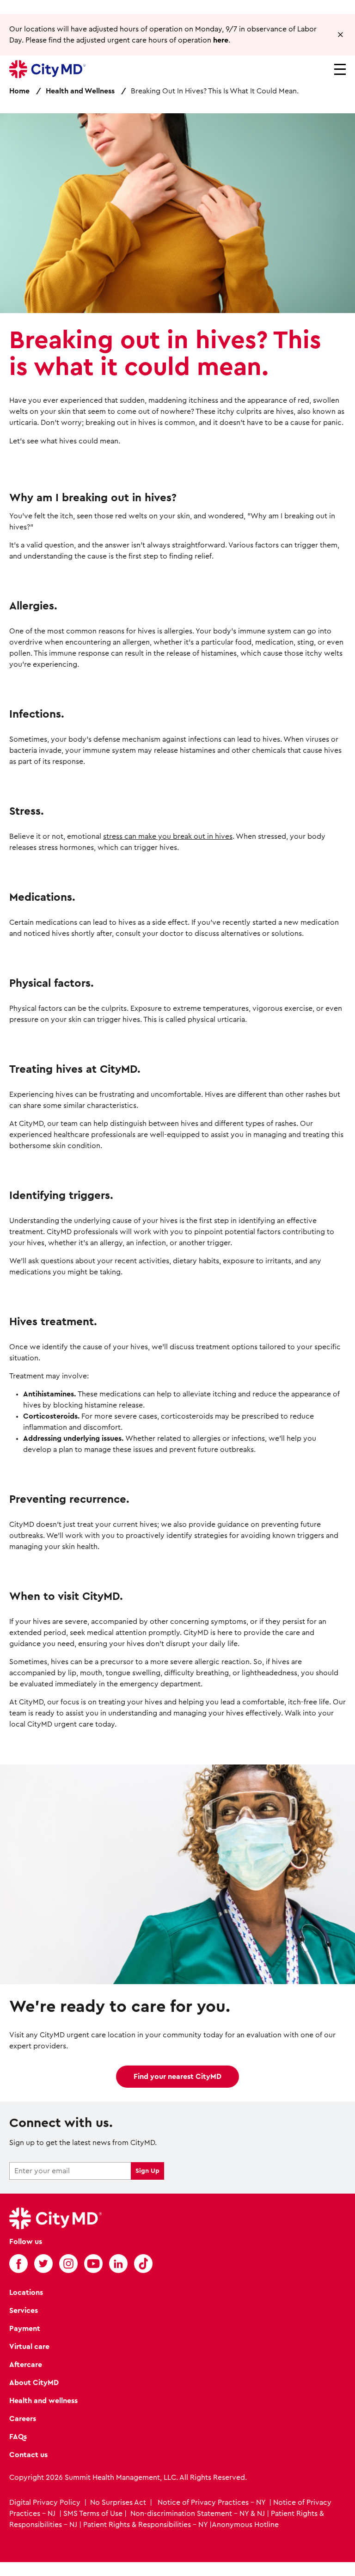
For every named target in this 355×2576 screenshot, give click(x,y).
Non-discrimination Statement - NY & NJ (198, 2514)
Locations (26, 2293)
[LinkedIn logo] (118, 2263)
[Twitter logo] (43, 2263)
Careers (23, 2419)
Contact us (28, 2455)
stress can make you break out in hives (168, 836)
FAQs (18, 2437)
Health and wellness (43, 2401)
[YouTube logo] (93, 2263)
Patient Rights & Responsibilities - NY (145, 2525)
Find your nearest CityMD (177, 2077)
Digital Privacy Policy (46, 2502)
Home (19, 91)
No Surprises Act (118, 2502)
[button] (340, 35)
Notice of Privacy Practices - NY (211, 2502)
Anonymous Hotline (245, 2525)
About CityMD (34, 2383)
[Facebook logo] (18, 2263)
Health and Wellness (80, 91)
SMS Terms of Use (93, 2514)
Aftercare (26, 2365)
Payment (25, 2329)
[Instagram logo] (68, 2263)
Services (24, 2311)
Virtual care (29, 2347)
